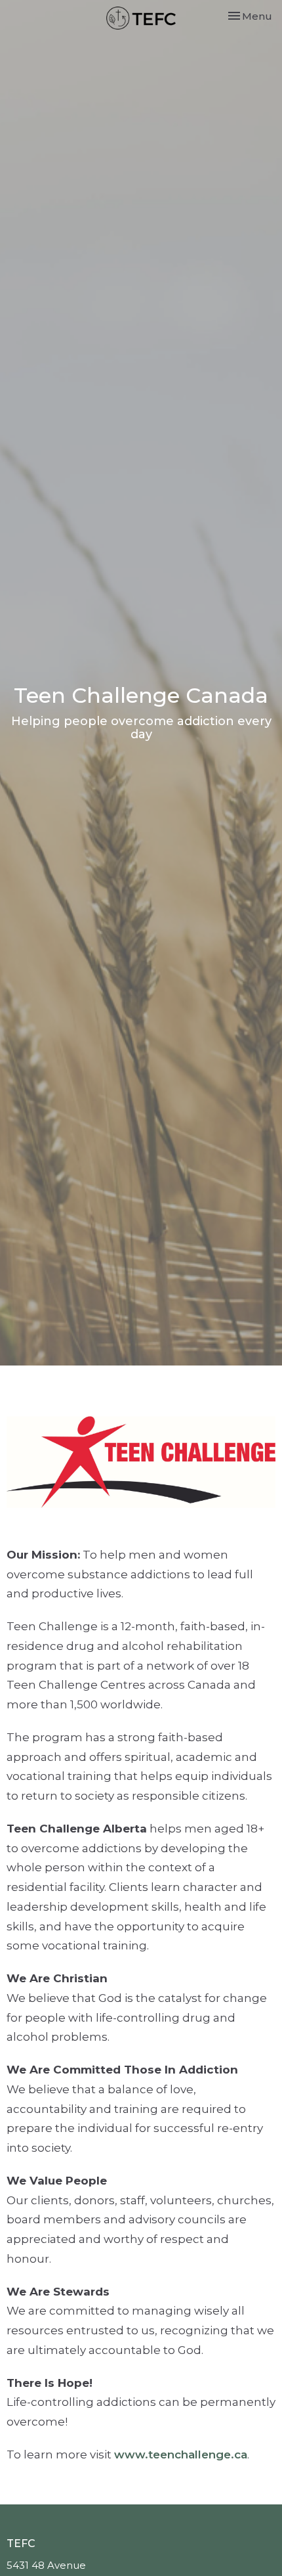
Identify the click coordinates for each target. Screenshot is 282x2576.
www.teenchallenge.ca (181, 2454)
